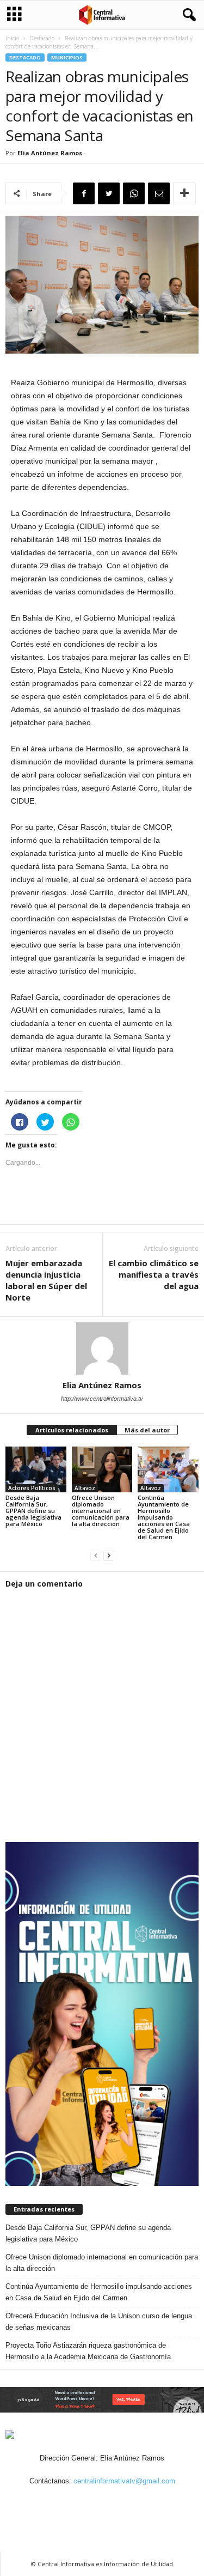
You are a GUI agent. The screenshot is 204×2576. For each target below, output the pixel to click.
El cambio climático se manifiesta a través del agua (154, 1274)
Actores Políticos (32, 1488)
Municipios (67, 57)
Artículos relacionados (72, 1430)
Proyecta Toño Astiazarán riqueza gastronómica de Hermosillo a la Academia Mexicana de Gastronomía (88, 2351)
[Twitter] (116, 2502)
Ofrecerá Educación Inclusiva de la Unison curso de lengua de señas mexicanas (99, 2322)
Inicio (12, 38)
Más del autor (147, 1430)
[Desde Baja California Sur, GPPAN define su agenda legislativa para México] (36, 1469)
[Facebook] (66, 2502)
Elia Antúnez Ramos (50, 153)
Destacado (42, 38)
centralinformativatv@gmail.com (124, 2481)
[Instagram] (91, 2502)
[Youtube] (140, 2502)
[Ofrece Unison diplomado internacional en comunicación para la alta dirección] (102, 1469)
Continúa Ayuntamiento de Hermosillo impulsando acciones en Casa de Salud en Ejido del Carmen (164, 1517)
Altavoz (85, 1488)
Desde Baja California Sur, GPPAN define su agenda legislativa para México (33, 1511)
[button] (187, 15)
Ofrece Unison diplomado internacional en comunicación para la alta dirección (101, 1511)
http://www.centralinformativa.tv (102, 1399)
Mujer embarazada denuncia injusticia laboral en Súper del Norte (46, 1280)
